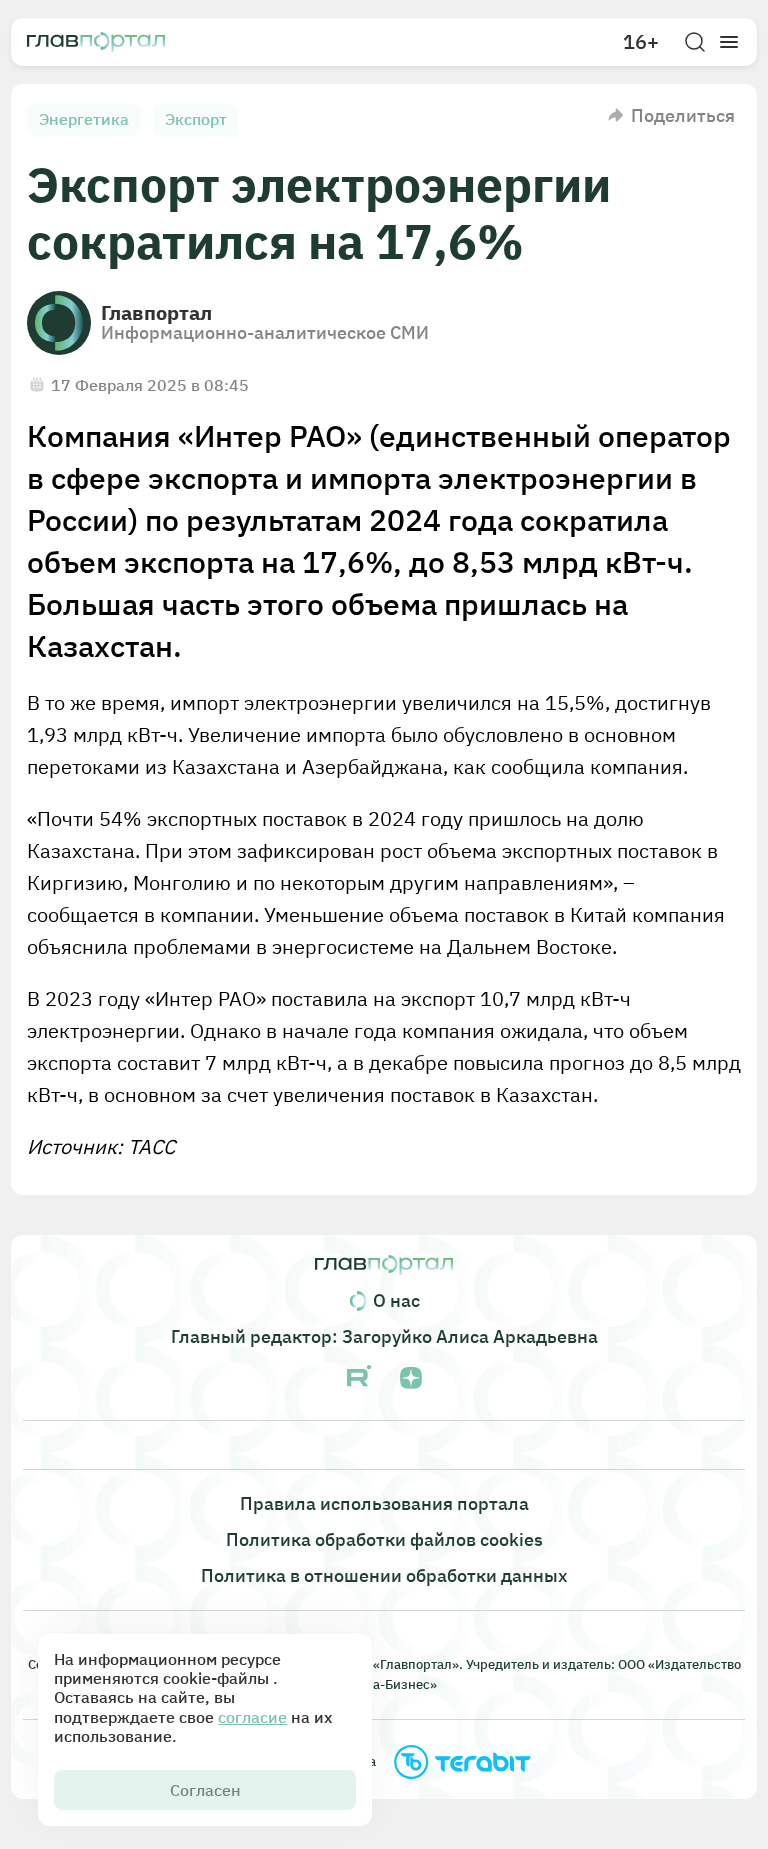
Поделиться (683, 115)
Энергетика (84, 119)
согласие (252, 1717)
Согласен (205, 1790)
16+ (641, 42)
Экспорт (196, 119)
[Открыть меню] (729, 42)
